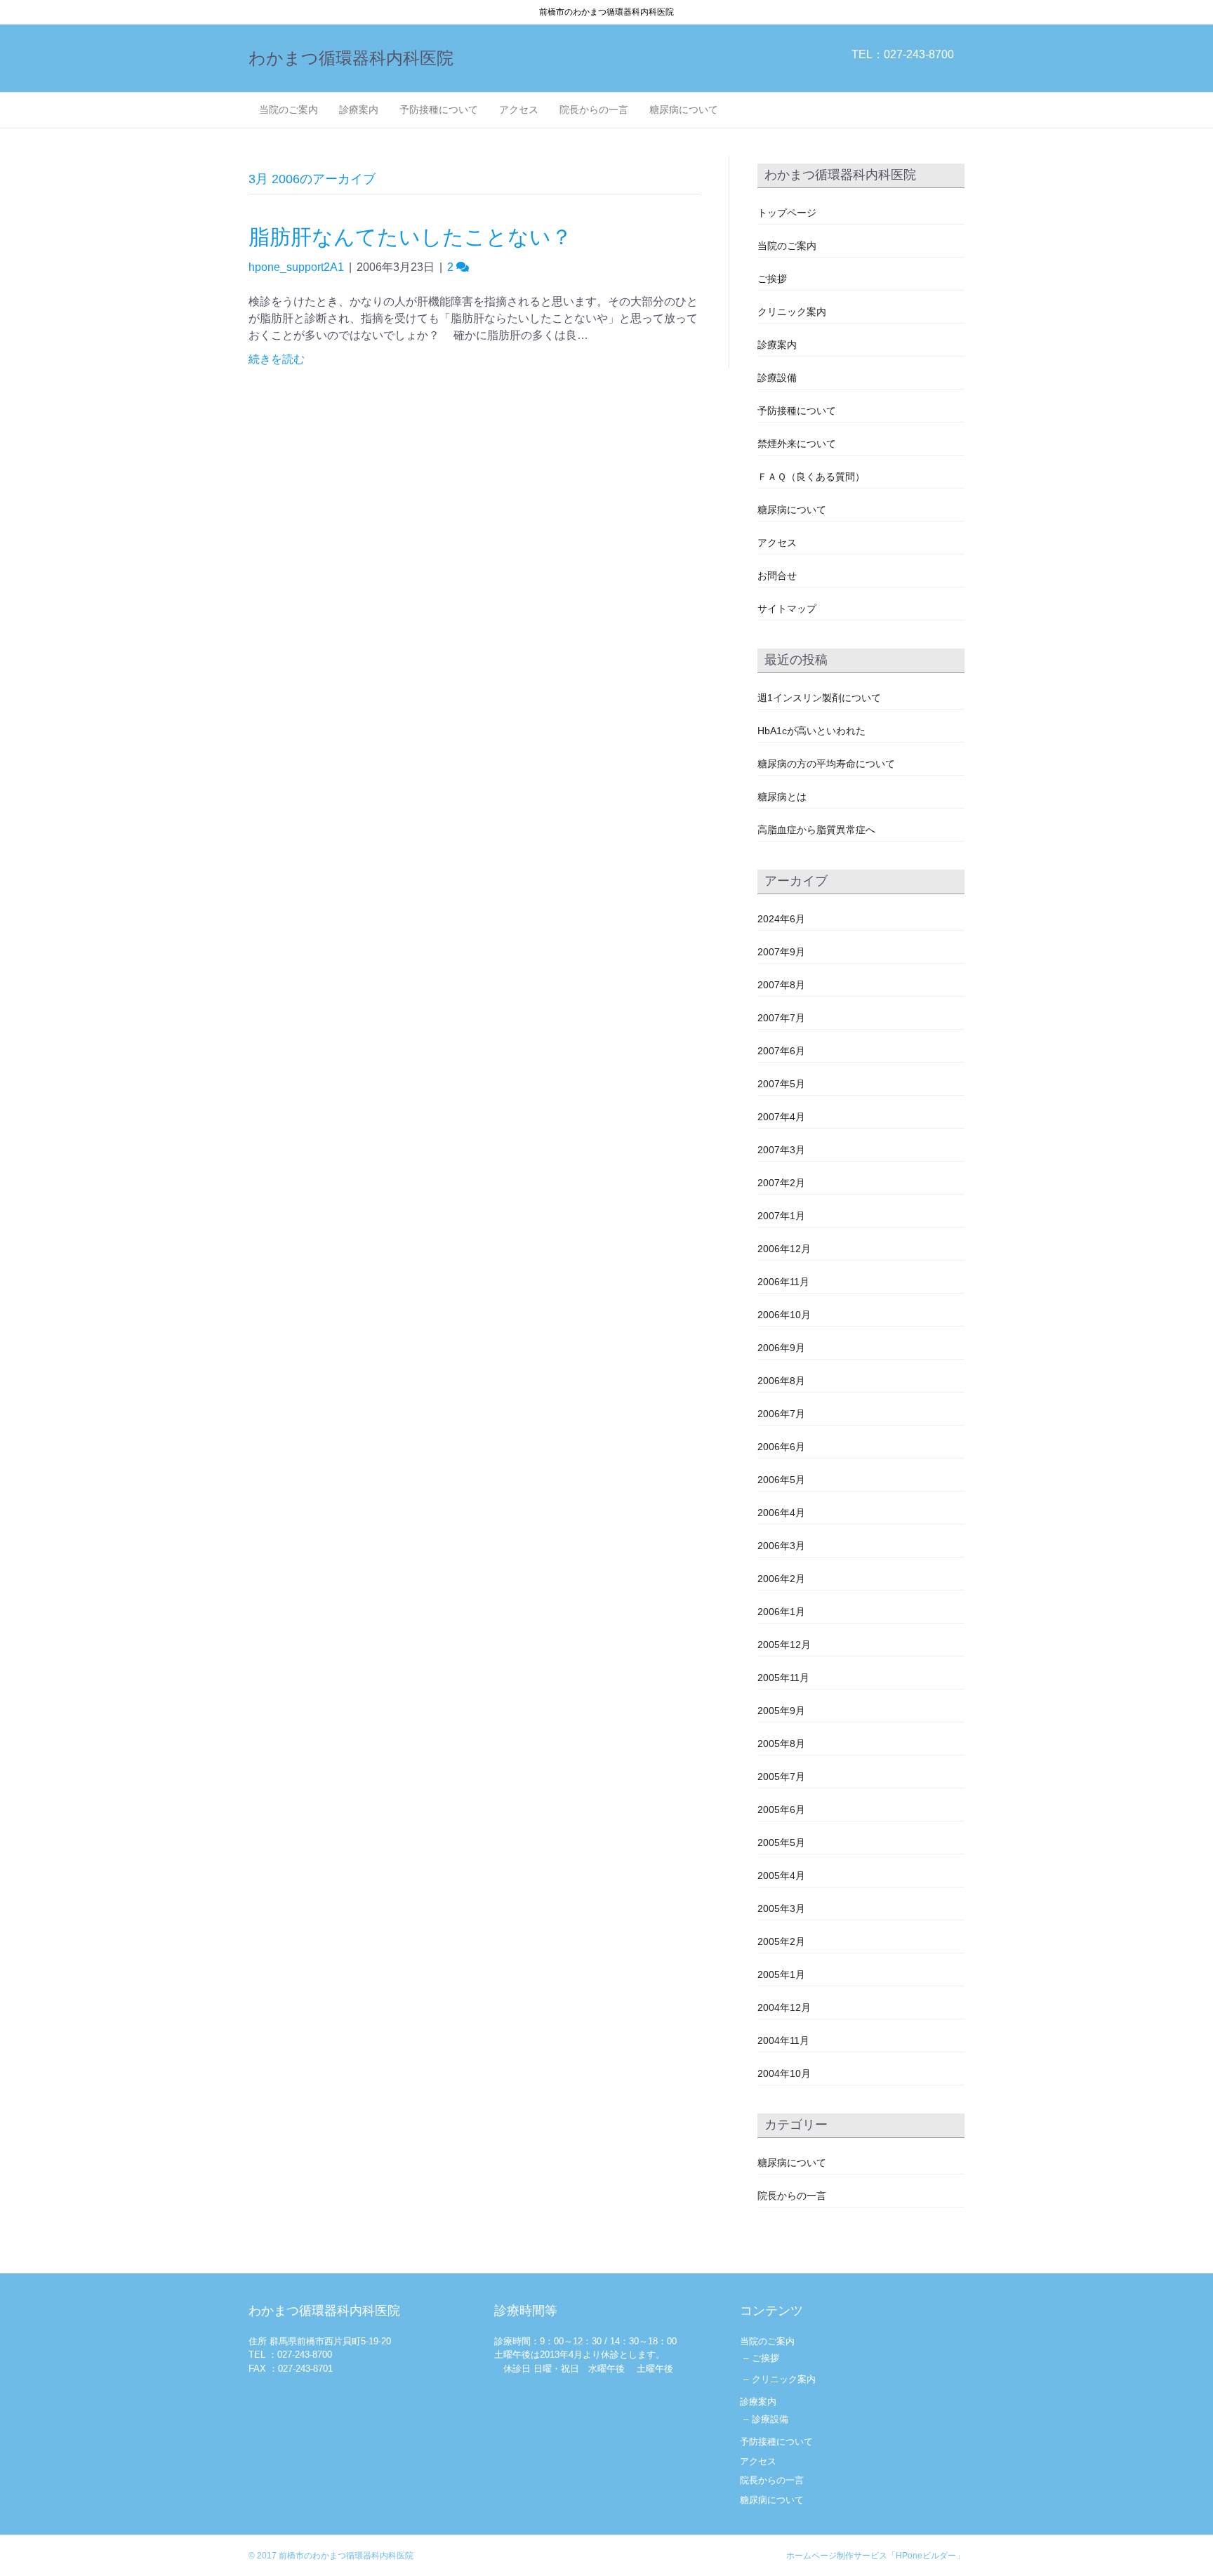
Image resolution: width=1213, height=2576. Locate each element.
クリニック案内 (792, 312)
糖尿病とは (782, 797)
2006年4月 (781, 1513)
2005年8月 (781, 1744)
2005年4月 (781, 1875)
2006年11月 (783, 1282)
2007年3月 (781, 1150)
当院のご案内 (289, 109)
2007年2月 (781, 1183)
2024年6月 (781, 919)
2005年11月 (783, 1678)
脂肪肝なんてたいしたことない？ (410, 237)
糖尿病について (684, 109)
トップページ (787, 213)
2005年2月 (781, 1941)
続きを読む (277, 359)
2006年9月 (781, 1348)
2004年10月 (784, 2073)
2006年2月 (781, 1579)
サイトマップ (787, 609)
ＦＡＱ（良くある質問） (811, 477)
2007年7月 (781, 1018)
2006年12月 (784, 1249)
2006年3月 (781, 1546)
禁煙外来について (797, 444)
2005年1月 (781, 1974)
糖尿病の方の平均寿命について (826, 764)
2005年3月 (781, 1908)
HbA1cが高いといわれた (811, 731)
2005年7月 (781, 1777)
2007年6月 (781, 1051)
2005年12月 (784, 1645)
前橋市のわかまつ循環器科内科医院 (346, 2556)
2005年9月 (781, 1711)
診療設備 (777, 378)
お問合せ (777, 576)
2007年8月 (781, 985)
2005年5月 (781, 1843)
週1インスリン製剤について (819, 698)
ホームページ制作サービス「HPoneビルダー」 (875, 2556)
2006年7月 (781, 1414)
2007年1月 (781, 1216)
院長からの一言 (594, 109)
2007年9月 (781, 952)
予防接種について (439, 109)
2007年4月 (781, 1117)
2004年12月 (784, 2007)
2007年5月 (781, 1084)
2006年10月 (784, 1315)
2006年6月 (781, 1447)
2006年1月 (781, 1612)
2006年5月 (781, 1480)
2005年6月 (781, 1810)
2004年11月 (783, 2040)
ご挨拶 (772, 279)
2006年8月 (781, 1381)
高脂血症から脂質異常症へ (816, 830)
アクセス (519, 109)
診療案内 (359, 109)
